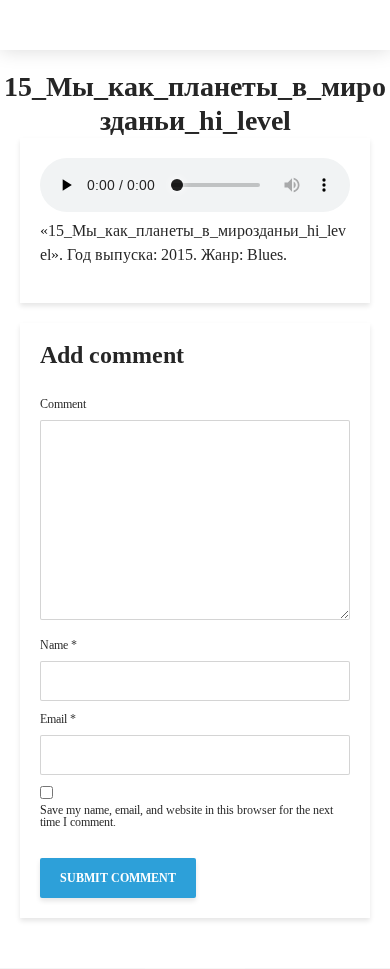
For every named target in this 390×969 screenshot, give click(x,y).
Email (58, 719)
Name (58, 645)
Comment (63, 404)
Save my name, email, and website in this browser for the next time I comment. (186, 816)
